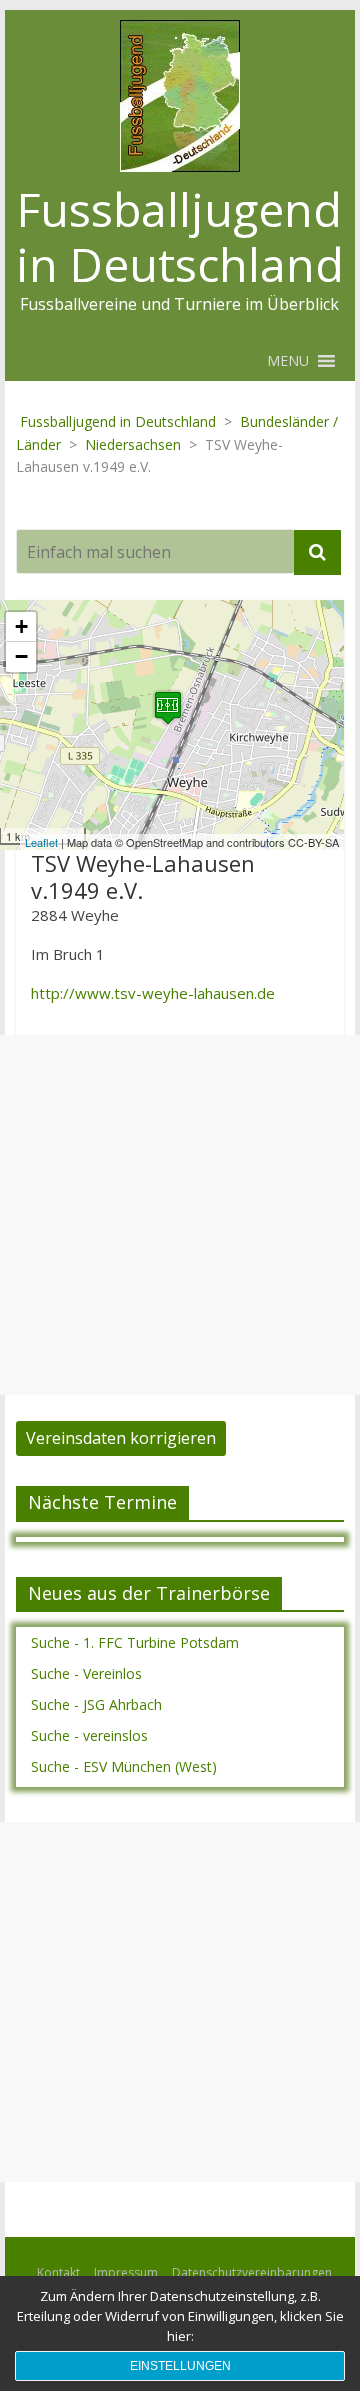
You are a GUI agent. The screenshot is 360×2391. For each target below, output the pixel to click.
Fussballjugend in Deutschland (180, 236)
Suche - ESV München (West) (124, 1766)
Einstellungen (180, 2366)
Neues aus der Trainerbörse (149, 1593)
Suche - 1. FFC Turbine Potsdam (135, 1642)
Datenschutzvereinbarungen (252, 2272)
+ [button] (21, 626)
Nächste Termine (102, 1502)
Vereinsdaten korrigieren (121, 1438)
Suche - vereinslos (89, 1735)
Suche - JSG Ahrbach (96, 1704)
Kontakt (58, 2272)
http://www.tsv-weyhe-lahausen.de (153, 993)
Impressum (126, 2272)
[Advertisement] (180, 1215)
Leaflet (41, 842)
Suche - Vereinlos (86, 1673)
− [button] (21, 656)
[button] (288, 361)
